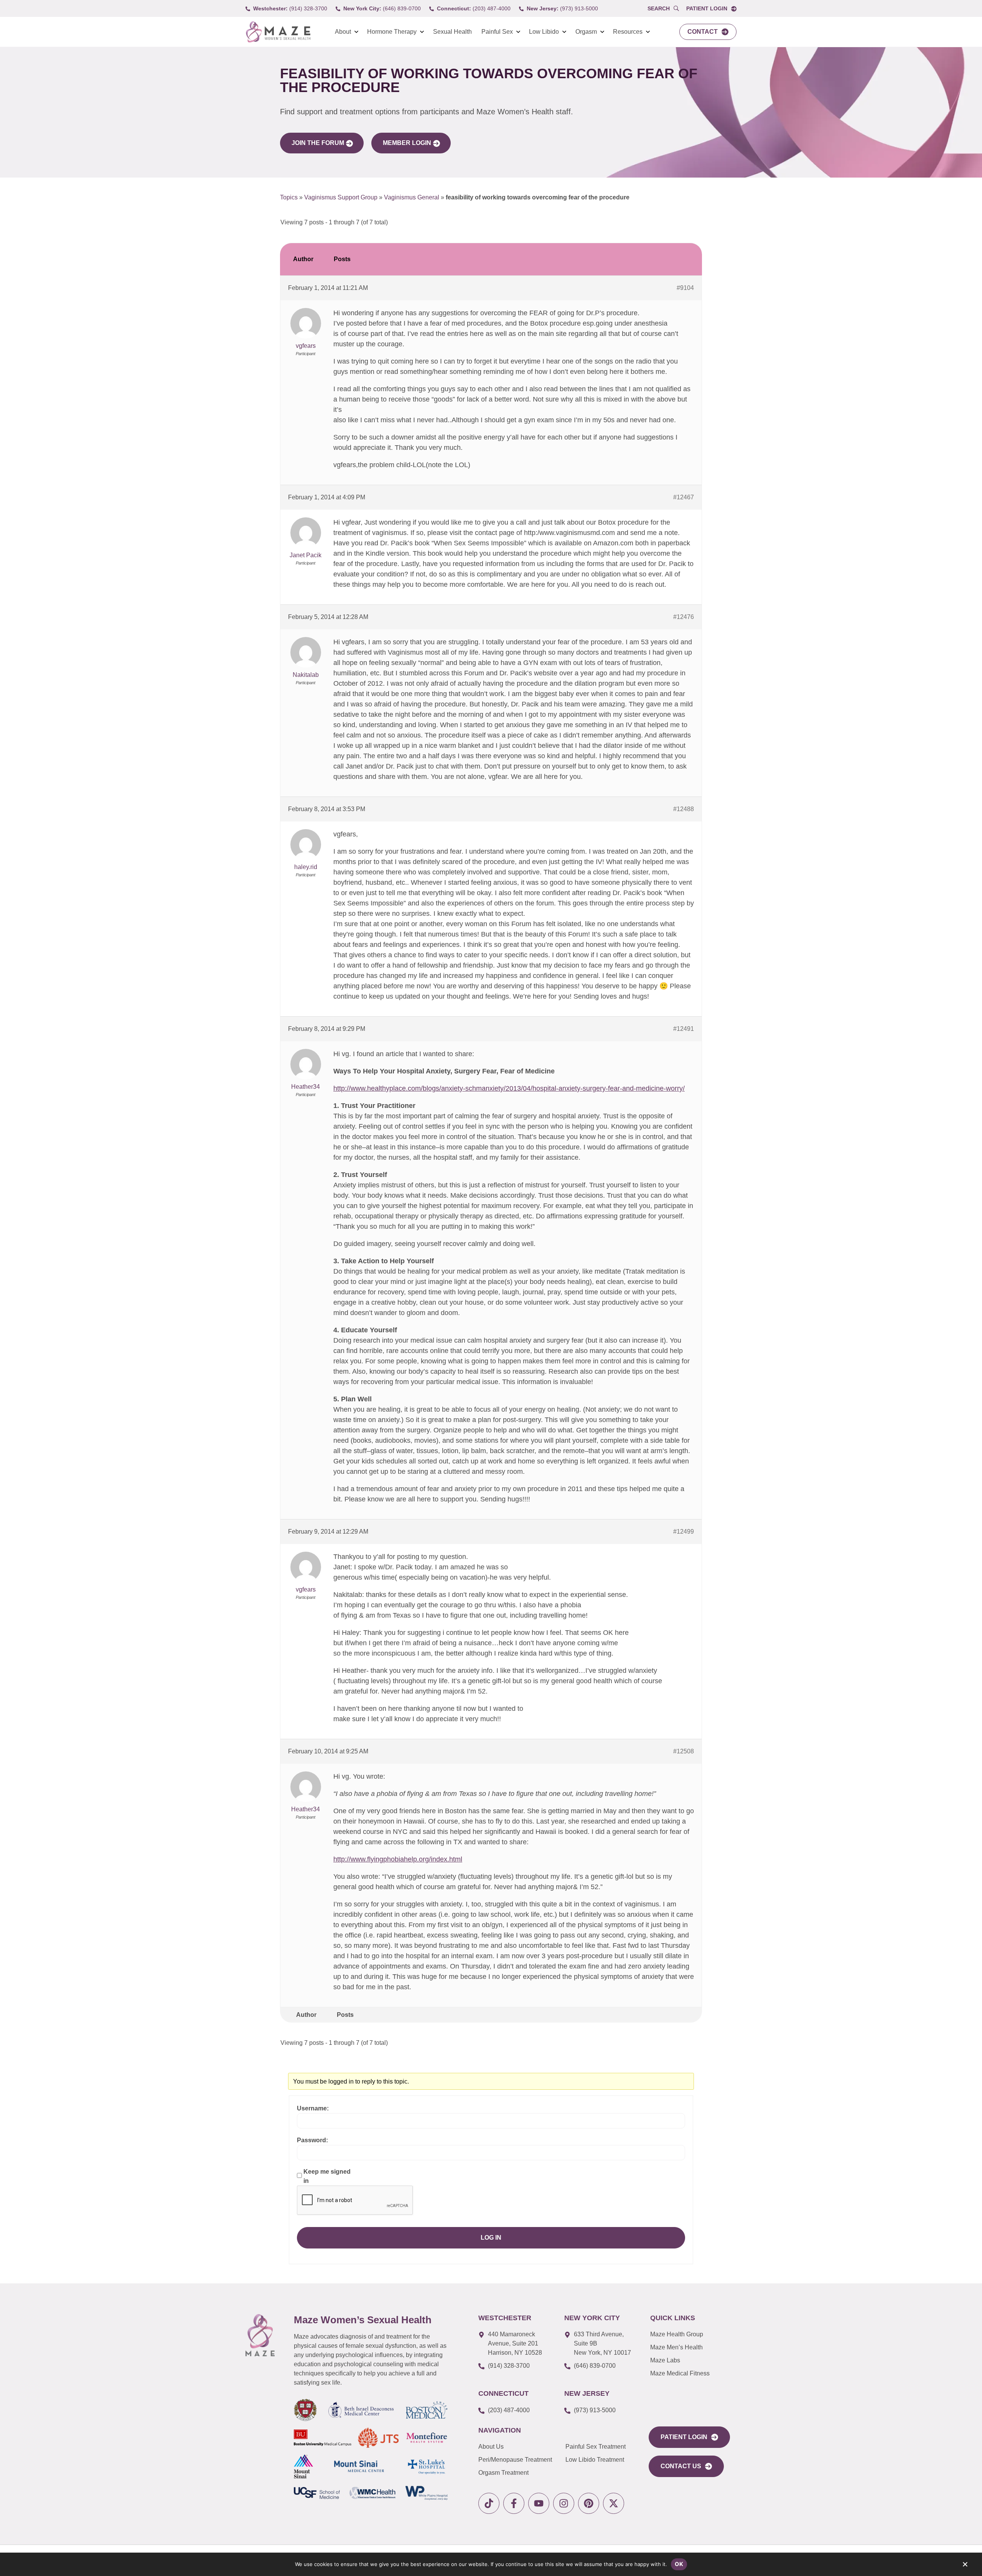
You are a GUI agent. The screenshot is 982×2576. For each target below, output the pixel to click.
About (343, 32)
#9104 (685, 288)
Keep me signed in (327, 2176)
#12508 (684, 1751)
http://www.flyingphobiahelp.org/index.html (398, 1859)
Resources (628, 32)
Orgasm (586, 32)
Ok (679, 2564)
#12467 (684, 497)
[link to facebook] (514, 2503)
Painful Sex (497, 32)
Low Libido (544, 32)
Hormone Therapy (392, 32)
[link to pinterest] (589, 2503)
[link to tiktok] (489, 2503)
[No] (965, 2566)
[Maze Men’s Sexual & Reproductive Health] (260, 2335)
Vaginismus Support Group (341, 197)
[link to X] (614, 2503)
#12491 (684, 1029)
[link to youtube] (539, 2503)
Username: (313, 2108)
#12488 (684, 809)
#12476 (684, 617)
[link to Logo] (278, 32)
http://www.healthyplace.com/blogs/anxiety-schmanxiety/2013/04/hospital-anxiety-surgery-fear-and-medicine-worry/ (509, 1088)
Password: (312, 2140)
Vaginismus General (412, 197)
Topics (289, 197)
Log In (491, 2238)
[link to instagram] (564, 2503)
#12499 (684, 1532)
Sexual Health (452, 32)
